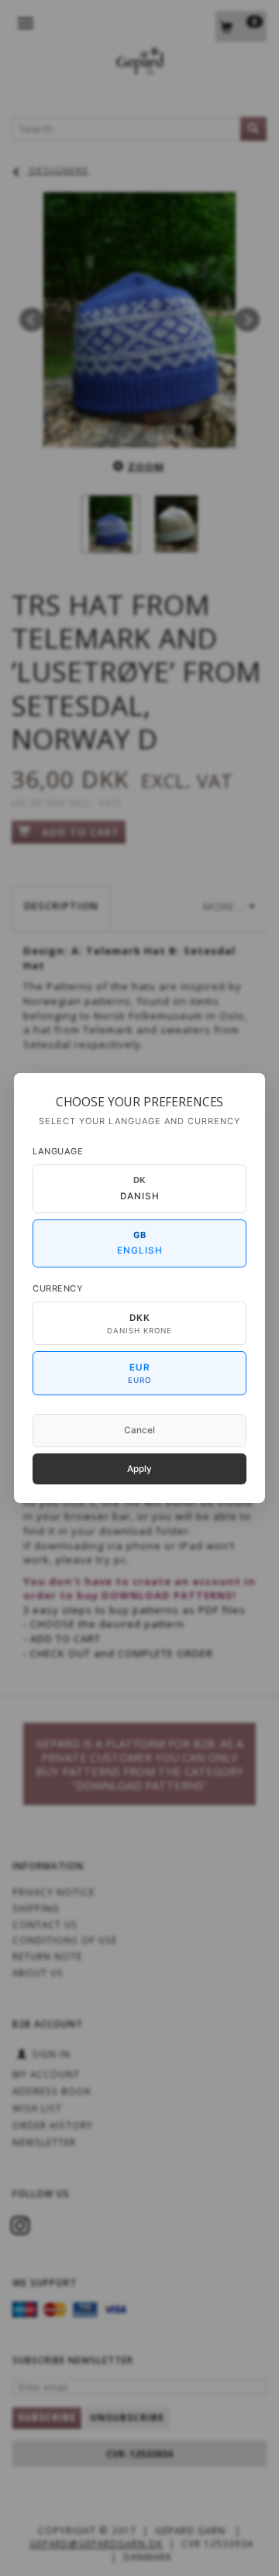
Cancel (139, 1430)
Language (58, 1151)
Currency (58, 1288)
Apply (139, 1469)
